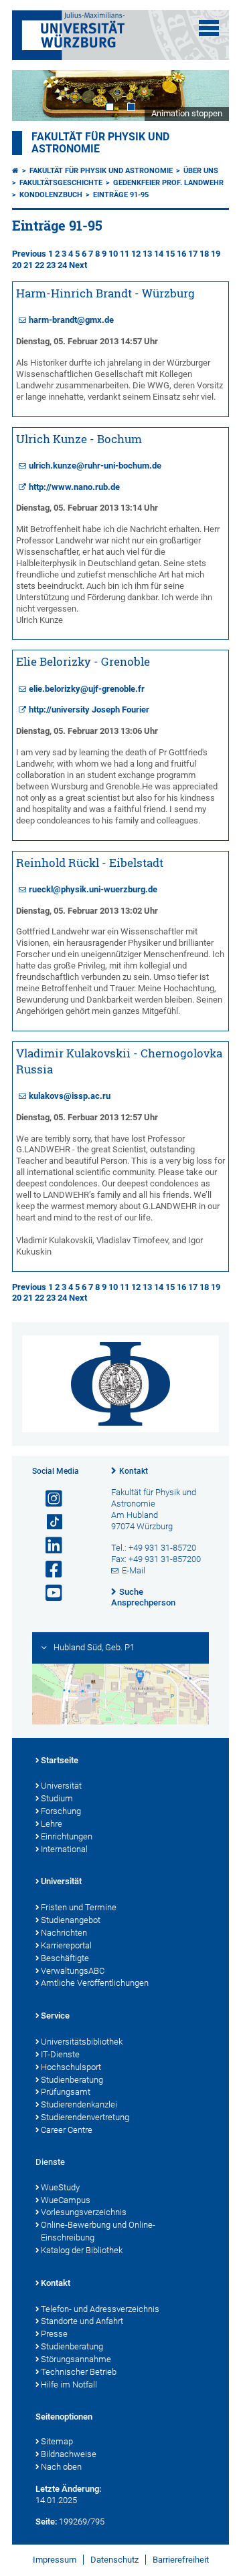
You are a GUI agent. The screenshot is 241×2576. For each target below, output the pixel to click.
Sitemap (57, 2441)
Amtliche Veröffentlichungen (95, 1983)
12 (136, 254)
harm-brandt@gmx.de (71, 320)
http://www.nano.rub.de (74, 487)
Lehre (52, 1824)
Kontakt (134, 1471)
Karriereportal (66, 1945)
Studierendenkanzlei (79, 2104)
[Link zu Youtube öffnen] (48, 1593)
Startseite (60, 1760)
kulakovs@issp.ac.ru (70, 1096)
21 (28, 265)
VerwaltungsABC (73, 1971)
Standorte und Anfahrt (82, 2321)
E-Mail (134, 1570)
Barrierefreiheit (181, 2560)
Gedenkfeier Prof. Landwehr (168, 183)
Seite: (46, 2522)
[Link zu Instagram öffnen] (48, 1499)
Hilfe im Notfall (69, 2385)
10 (113, 254)
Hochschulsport (71, 2067)
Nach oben (61, 2467)
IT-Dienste (60, 2054)
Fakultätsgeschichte (61, 183)
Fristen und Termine (79, 1907)
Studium (57, 1798)
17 (193, 254)
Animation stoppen (187, 113)
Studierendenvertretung (85, 2117)
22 (39, 265)
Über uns (201, 171)
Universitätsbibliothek (82, 2042)
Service (55, 2016)
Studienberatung (72, 2080)
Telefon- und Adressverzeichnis (100, 2309)
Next (206, 95)
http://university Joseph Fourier (89, 710)
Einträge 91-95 (121, 195)
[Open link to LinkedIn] (48, 1546)
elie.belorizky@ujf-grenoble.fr (87, 689)
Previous (29, 254)
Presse (54, 2334)
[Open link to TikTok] (48, 1522)
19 (216, 254)
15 (170, 254)
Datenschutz (114, 2560)
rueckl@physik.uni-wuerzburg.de (93, 889)
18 (204, 254)
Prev (35, 95)
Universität (61, 1786)
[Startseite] (15, 171)
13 (147, 254)
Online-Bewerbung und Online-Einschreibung (98, 2231)
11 (125, 254)
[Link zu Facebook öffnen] (48, 1570)
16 (181, 254)
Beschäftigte (65, 1958)
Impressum (55, 2560)
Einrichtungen (67, 1836)
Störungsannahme (76, 2359)
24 (62, 265)
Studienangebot (71, 1920)
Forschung (61, 1811)
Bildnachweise (69, 2454)
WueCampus (66, 2200)
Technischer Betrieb (79, 2372)
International (64, 1849)
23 (51, 265)
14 (159, 254)
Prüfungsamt (66, 2092)
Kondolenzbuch (51, 195)
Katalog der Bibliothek (82, 2250)
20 (17, 265)
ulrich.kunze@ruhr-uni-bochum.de (95, 466)
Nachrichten (64, 1933)
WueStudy (60, 2187)
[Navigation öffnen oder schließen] (209, 28)
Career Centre (67, 2130)
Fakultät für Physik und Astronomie (101, 171)
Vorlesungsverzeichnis (84, 2212)
